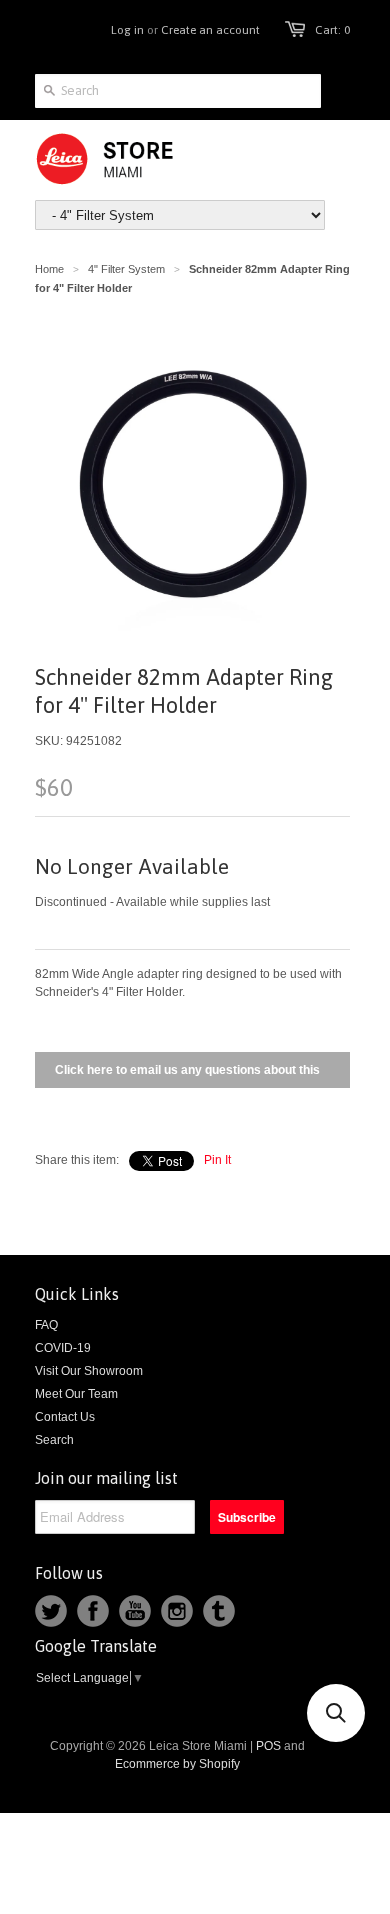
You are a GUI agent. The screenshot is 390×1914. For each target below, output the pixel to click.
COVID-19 (63, 1348)
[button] (336, 1713)
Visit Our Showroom (89, 1371)
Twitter (51, 1611)
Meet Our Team (76, 1394)
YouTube (135, 1611)
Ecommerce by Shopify (177, 1764)
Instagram (177, 1611)
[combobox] (178, 91)
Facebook (93, 1611)
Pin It (217, 1160)
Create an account (210, 30)
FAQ (46, 1325)
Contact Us (65, 1417)
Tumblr (219, 1611)
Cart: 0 (332, 30)
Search (54, 1440)
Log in (127, 30)
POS (268, 1746)
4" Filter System (126, 269)
